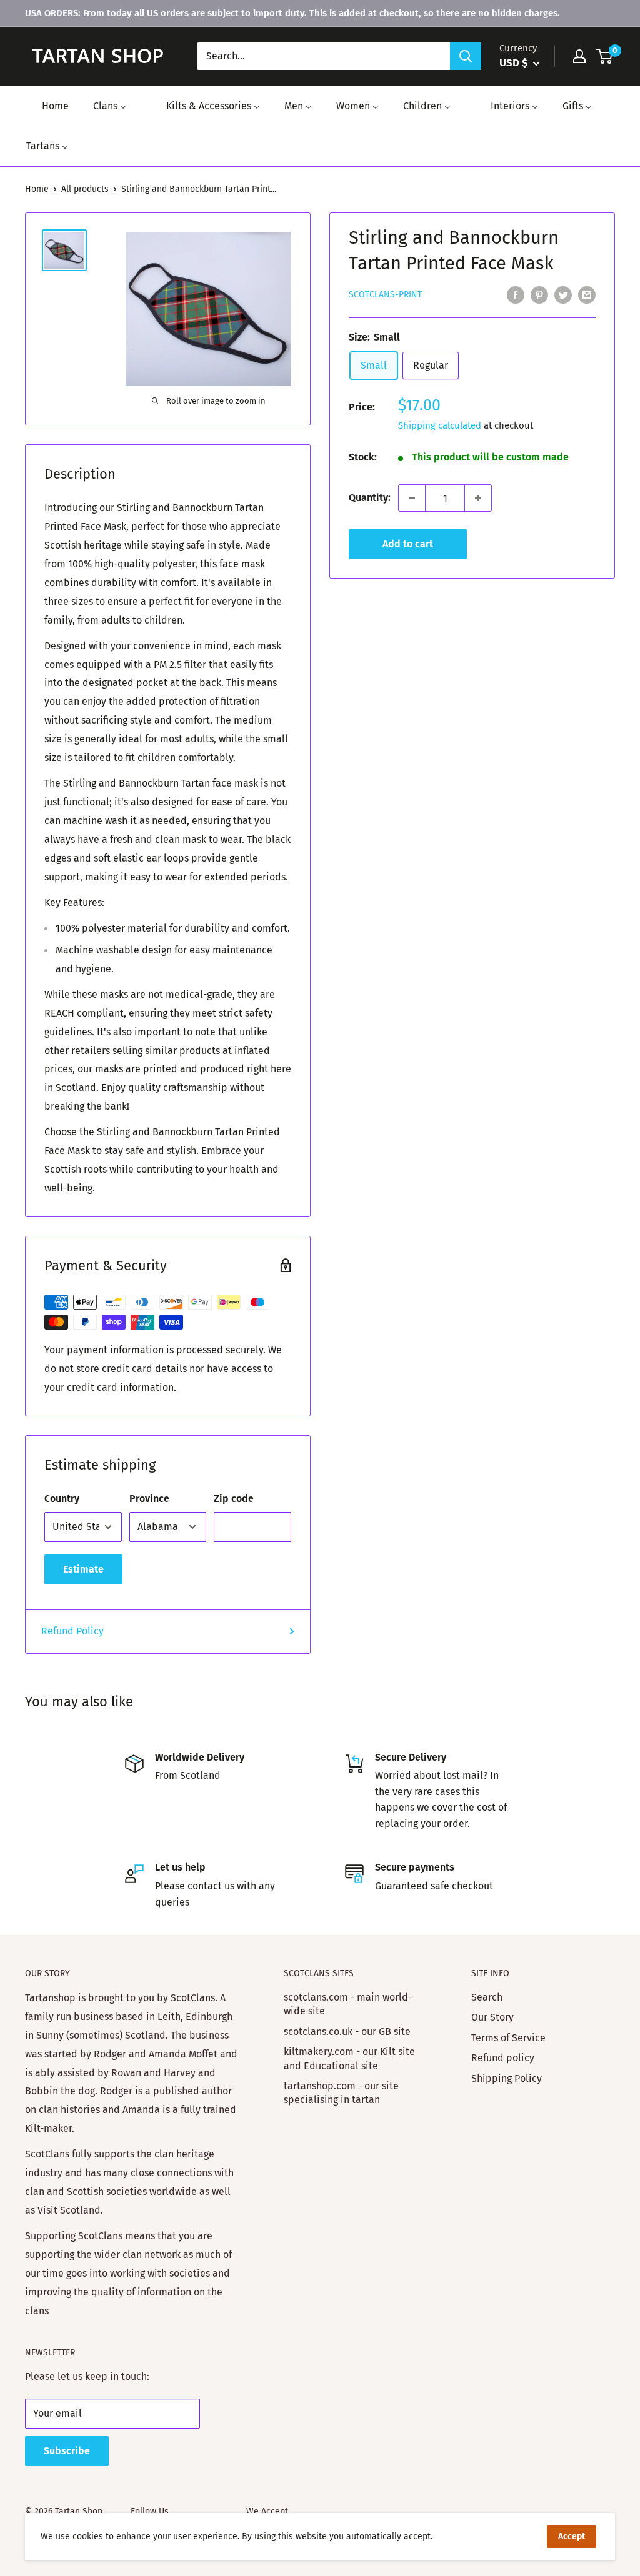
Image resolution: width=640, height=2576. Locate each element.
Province (149, 1499)
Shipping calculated (440, 425)
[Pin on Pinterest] (539, 294)
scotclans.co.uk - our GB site (347, 2031)
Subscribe (67, 2451)
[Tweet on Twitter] (563, 294)
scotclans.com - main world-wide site (348, 2004)
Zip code (234, 1499)
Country (62, 1499)
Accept (572, 2536)
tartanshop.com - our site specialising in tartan (341, 2093)
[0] (605, 56)
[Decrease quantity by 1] (412, 498)
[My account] (579, 56)
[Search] (466, 56)
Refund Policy (72, 1631)
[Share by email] (587, 294)
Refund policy (503, 2058)
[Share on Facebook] (516, 294)
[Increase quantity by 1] (478, 498)
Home (37, 189)
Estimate (83, 1569)
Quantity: (370, 498)
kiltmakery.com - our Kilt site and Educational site (349, 2058)
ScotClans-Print (385, 295)
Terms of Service (508, 2038)
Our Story (492, 2017)
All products (85, 189)
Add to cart (408, 544)
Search (487, 1997)
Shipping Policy (507, 2078)
